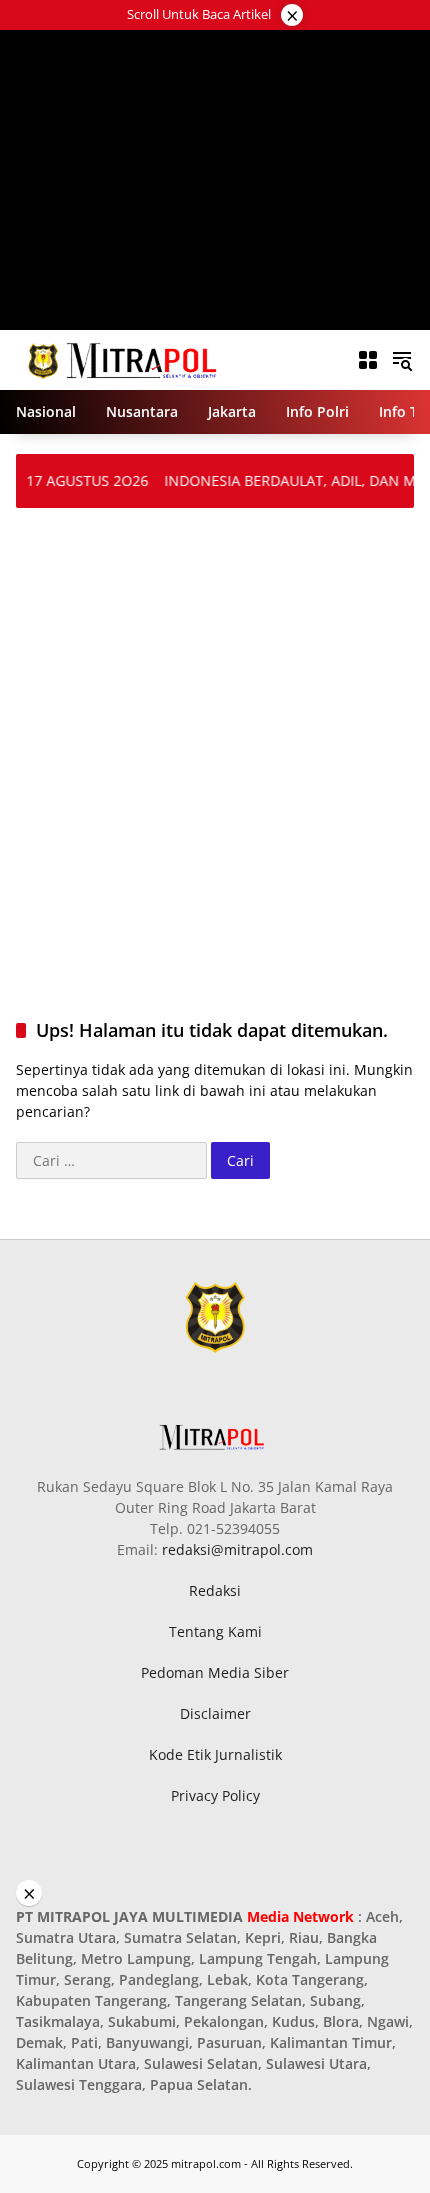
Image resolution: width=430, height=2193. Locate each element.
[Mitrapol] (123, 358)
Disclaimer (215, 1713)
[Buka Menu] (368, 360)
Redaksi (215, 1590)
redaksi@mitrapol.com (237, 1549)
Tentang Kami (215, 1631)
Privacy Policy (215, 1795)
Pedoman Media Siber (215, 1672)
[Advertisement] (215, 180)
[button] (402, 360)
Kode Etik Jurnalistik (215, 1754)
